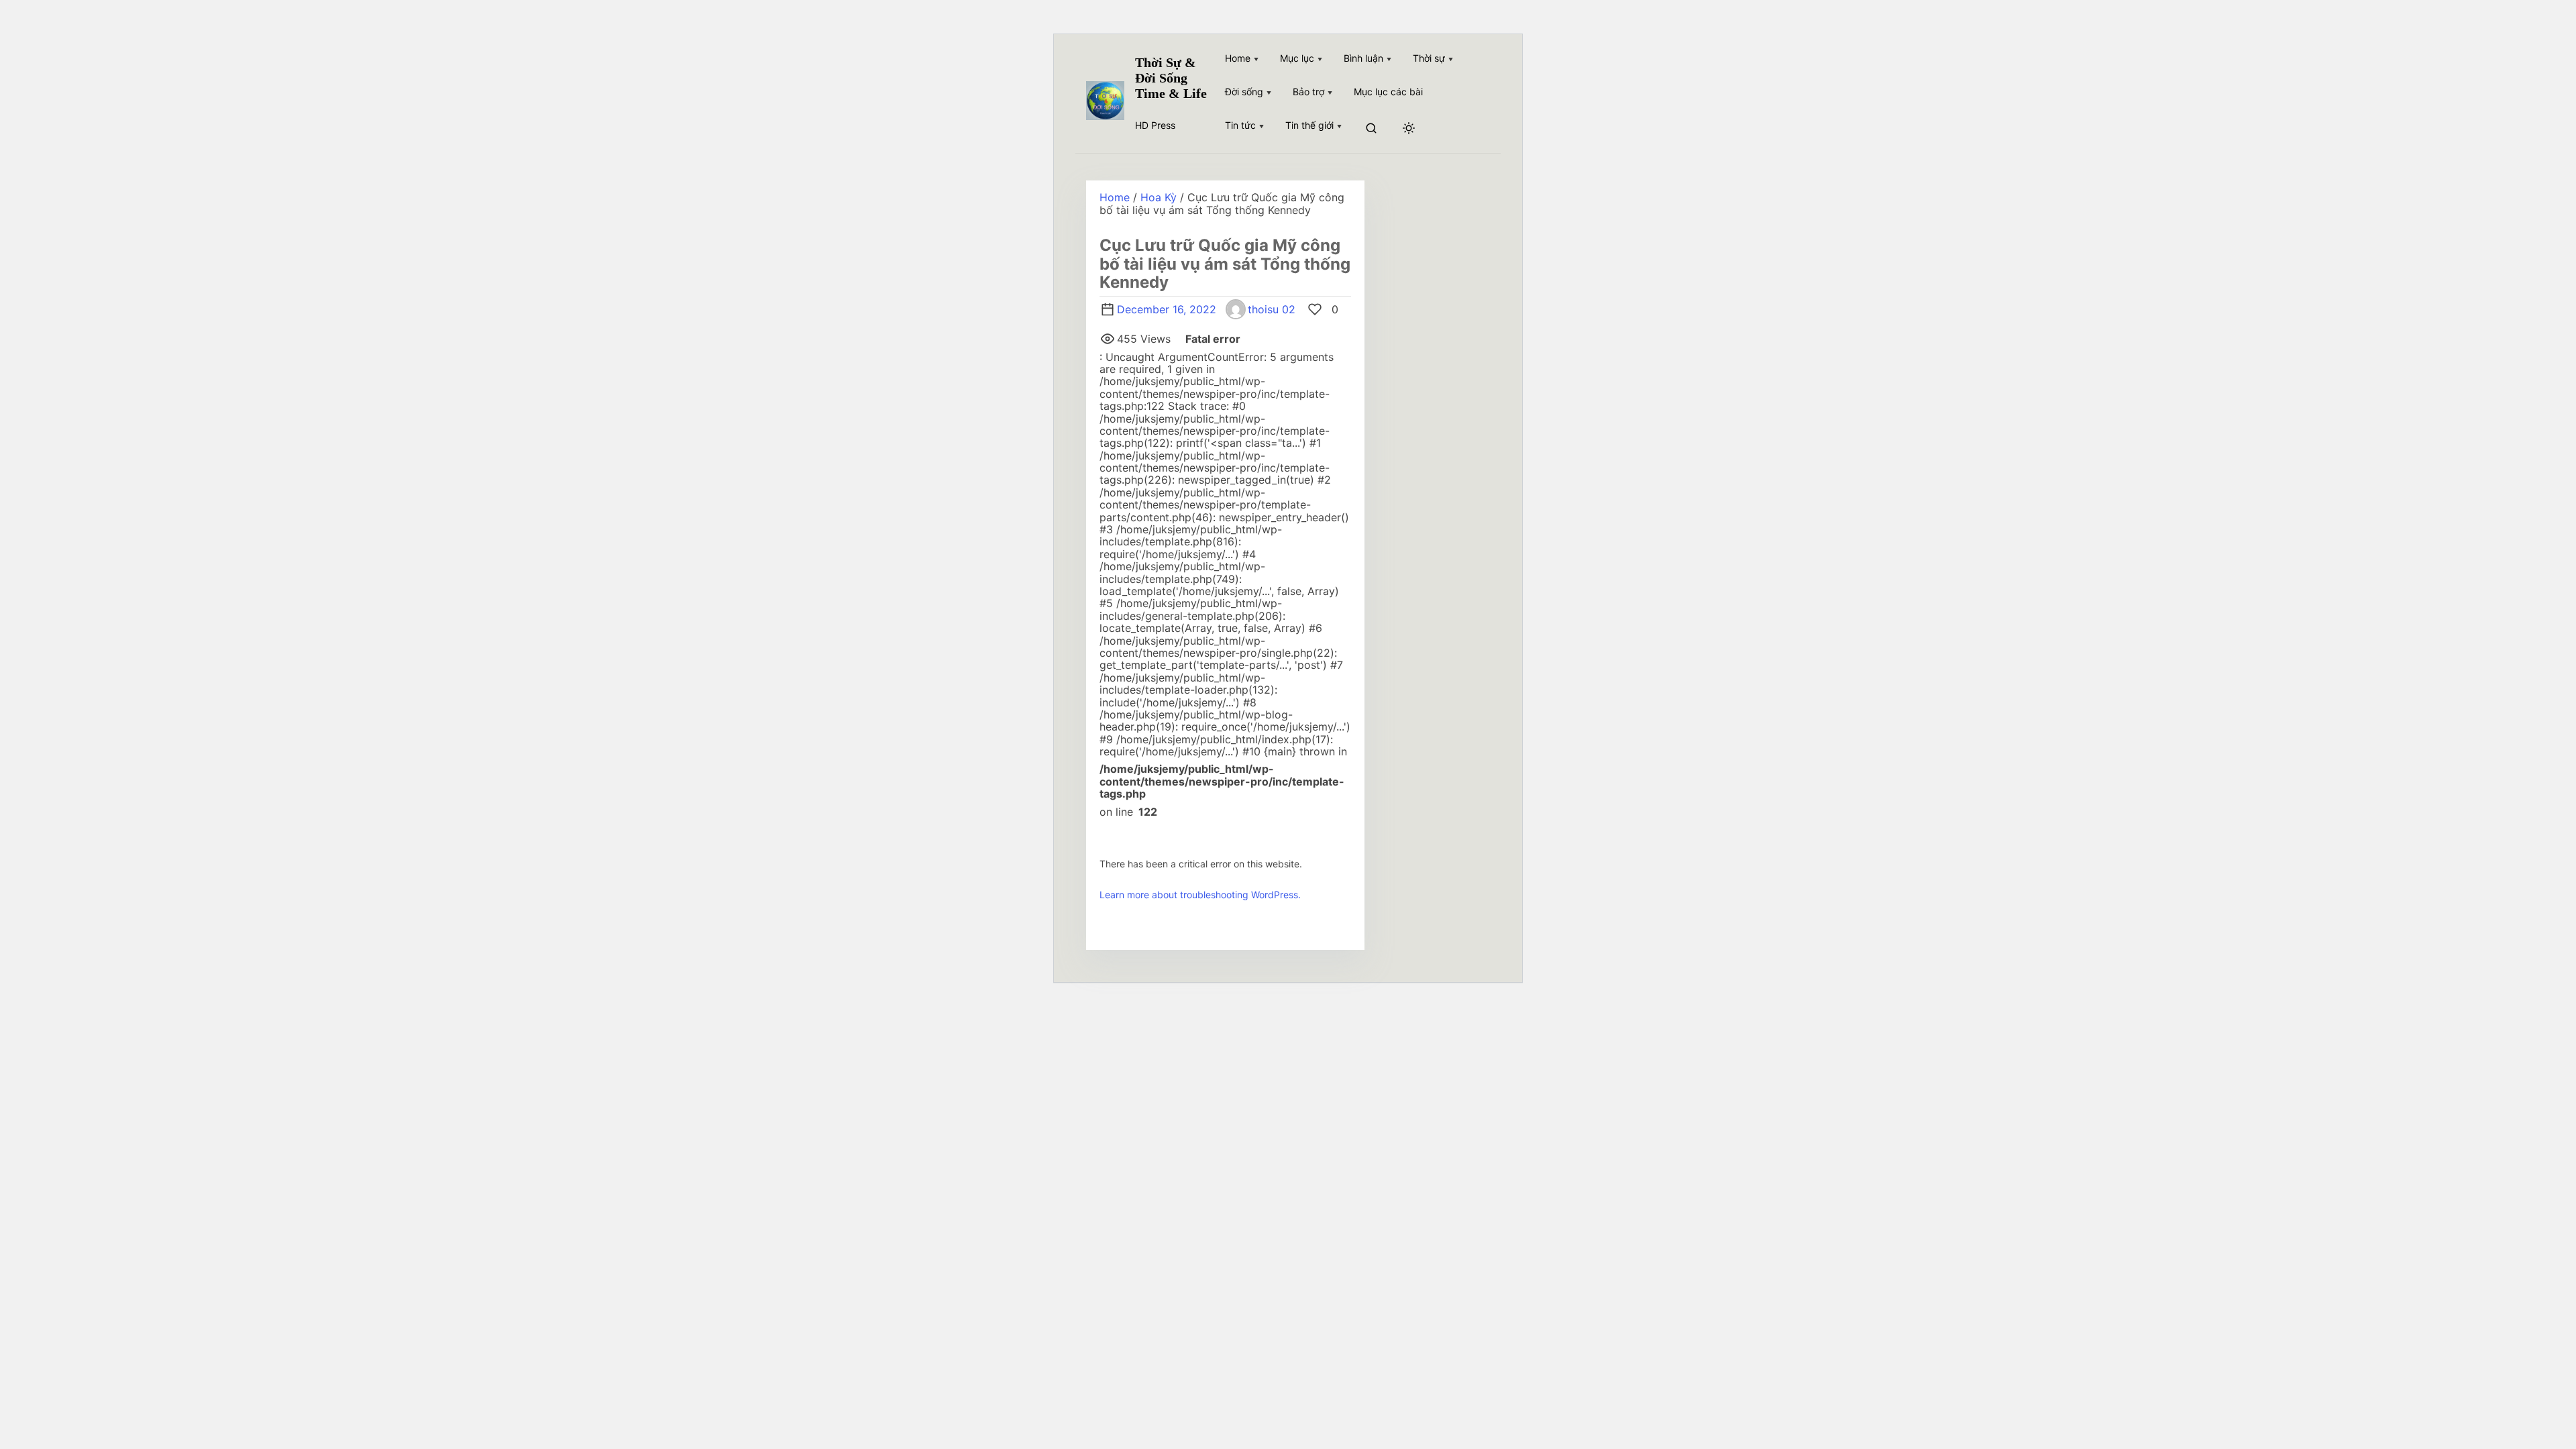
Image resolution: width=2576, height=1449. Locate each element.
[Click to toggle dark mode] (1409, 129)
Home (1115, 197)
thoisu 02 (1272, 309)
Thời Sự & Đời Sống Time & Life (1171, 78)
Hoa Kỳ (1159, 197)
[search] (1371, 129)
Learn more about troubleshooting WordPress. (1200, 895)
